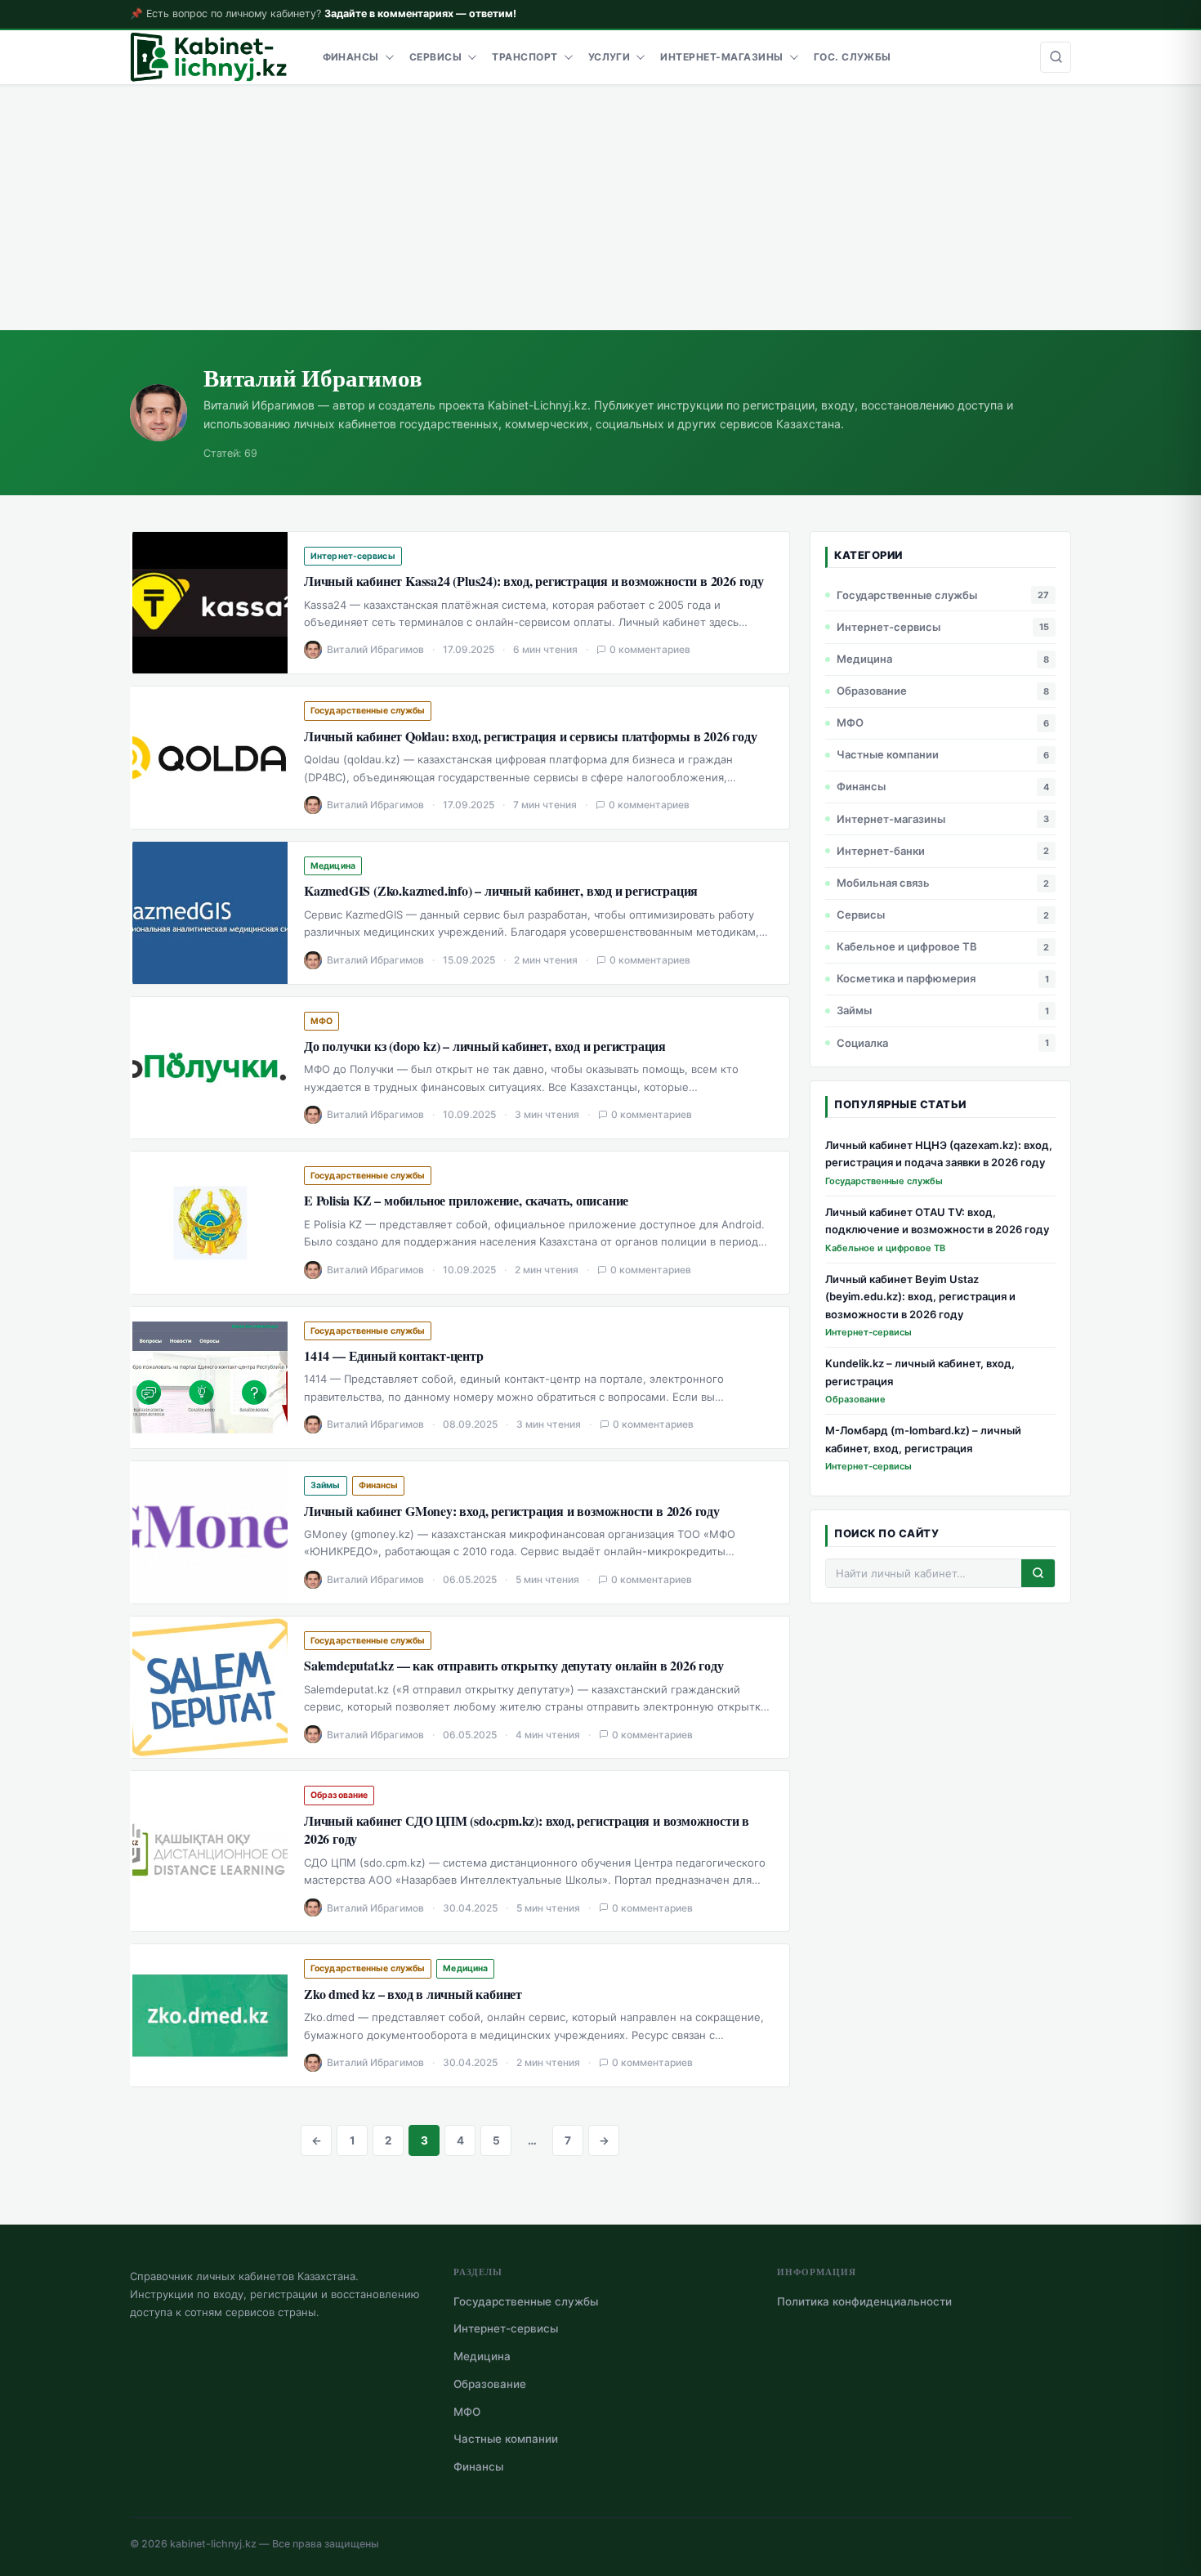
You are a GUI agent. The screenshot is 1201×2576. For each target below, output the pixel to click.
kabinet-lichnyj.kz (213, 2544)
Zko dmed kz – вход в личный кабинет (413, 1994)
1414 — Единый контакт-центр (394, 1356)
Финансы (351, 57)
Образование (339, 1795)
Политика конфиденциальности (864, 2301)
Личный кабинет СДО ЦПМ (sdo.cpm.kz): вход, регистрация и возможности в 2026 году (527, 1830)
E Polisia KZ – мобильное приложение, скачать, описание (466, 1201)
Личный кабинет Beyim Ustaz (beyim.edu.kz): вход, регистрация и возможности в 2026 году (920, 1297)
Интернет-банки (881, 851)
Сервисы (435, 57)
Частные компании (888, 754)
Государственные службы (368, 711)
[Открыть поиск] (1056, 57)
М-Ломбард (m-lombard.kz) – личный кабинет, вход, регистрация (923, 1439)
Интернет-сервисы (353, 556)
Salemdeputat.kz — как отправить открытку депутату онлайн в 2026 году (513, 1666)
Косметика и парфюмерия (906, 978)
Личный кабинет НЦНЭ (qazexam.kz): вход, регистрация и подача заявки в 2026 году (939, 1154)
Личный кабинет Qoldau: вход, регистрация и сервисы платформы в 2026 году (531, 736)
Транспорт (525, 57)
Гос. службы (853, 57)
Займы (326, 1485)
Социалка (862, 1043)
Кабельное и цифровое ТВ (907, 946)
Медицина (333, 866)
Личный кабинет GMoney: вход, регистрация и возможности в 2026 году (512, 1511)
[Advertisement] (600, 208)
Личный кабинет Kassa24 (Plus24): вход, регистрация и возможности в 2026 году (534, 581)
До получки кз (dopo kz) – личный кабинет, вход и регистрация (485, 1046)
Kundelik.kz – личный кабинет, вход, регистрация (920, 1372)
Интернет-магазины (721, 57)
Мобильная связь (883, 883)
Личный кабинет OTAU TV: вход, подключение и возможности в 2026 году (937, 1221)
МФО (321, 1021)
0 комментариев (650, 649)
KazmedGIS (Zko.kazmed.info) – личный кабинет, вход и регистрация (501, 891)
